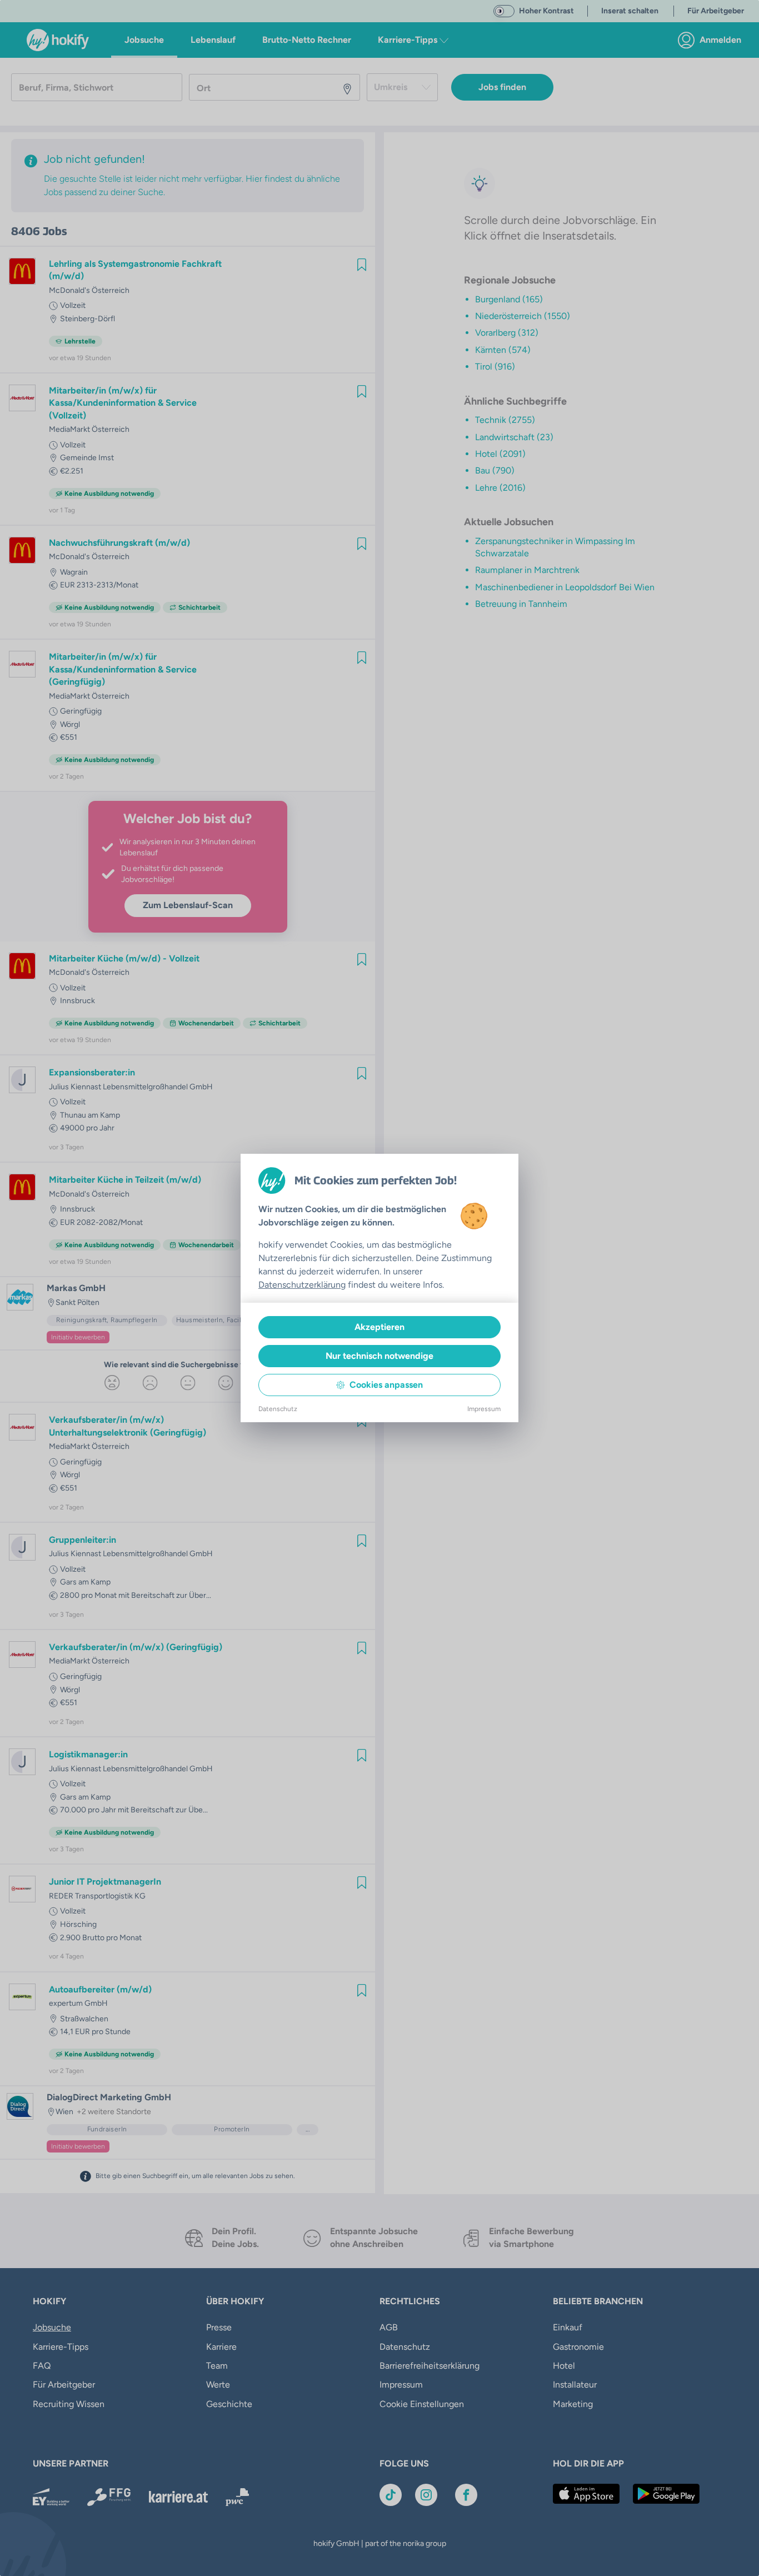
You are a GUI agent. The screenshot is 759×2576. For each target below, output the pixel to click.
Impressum (484, 1409)
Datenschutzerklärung (302, 1285)
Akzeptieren (379, 1327)
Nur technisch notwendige (379, 1356)
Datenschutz (278, 1409)
